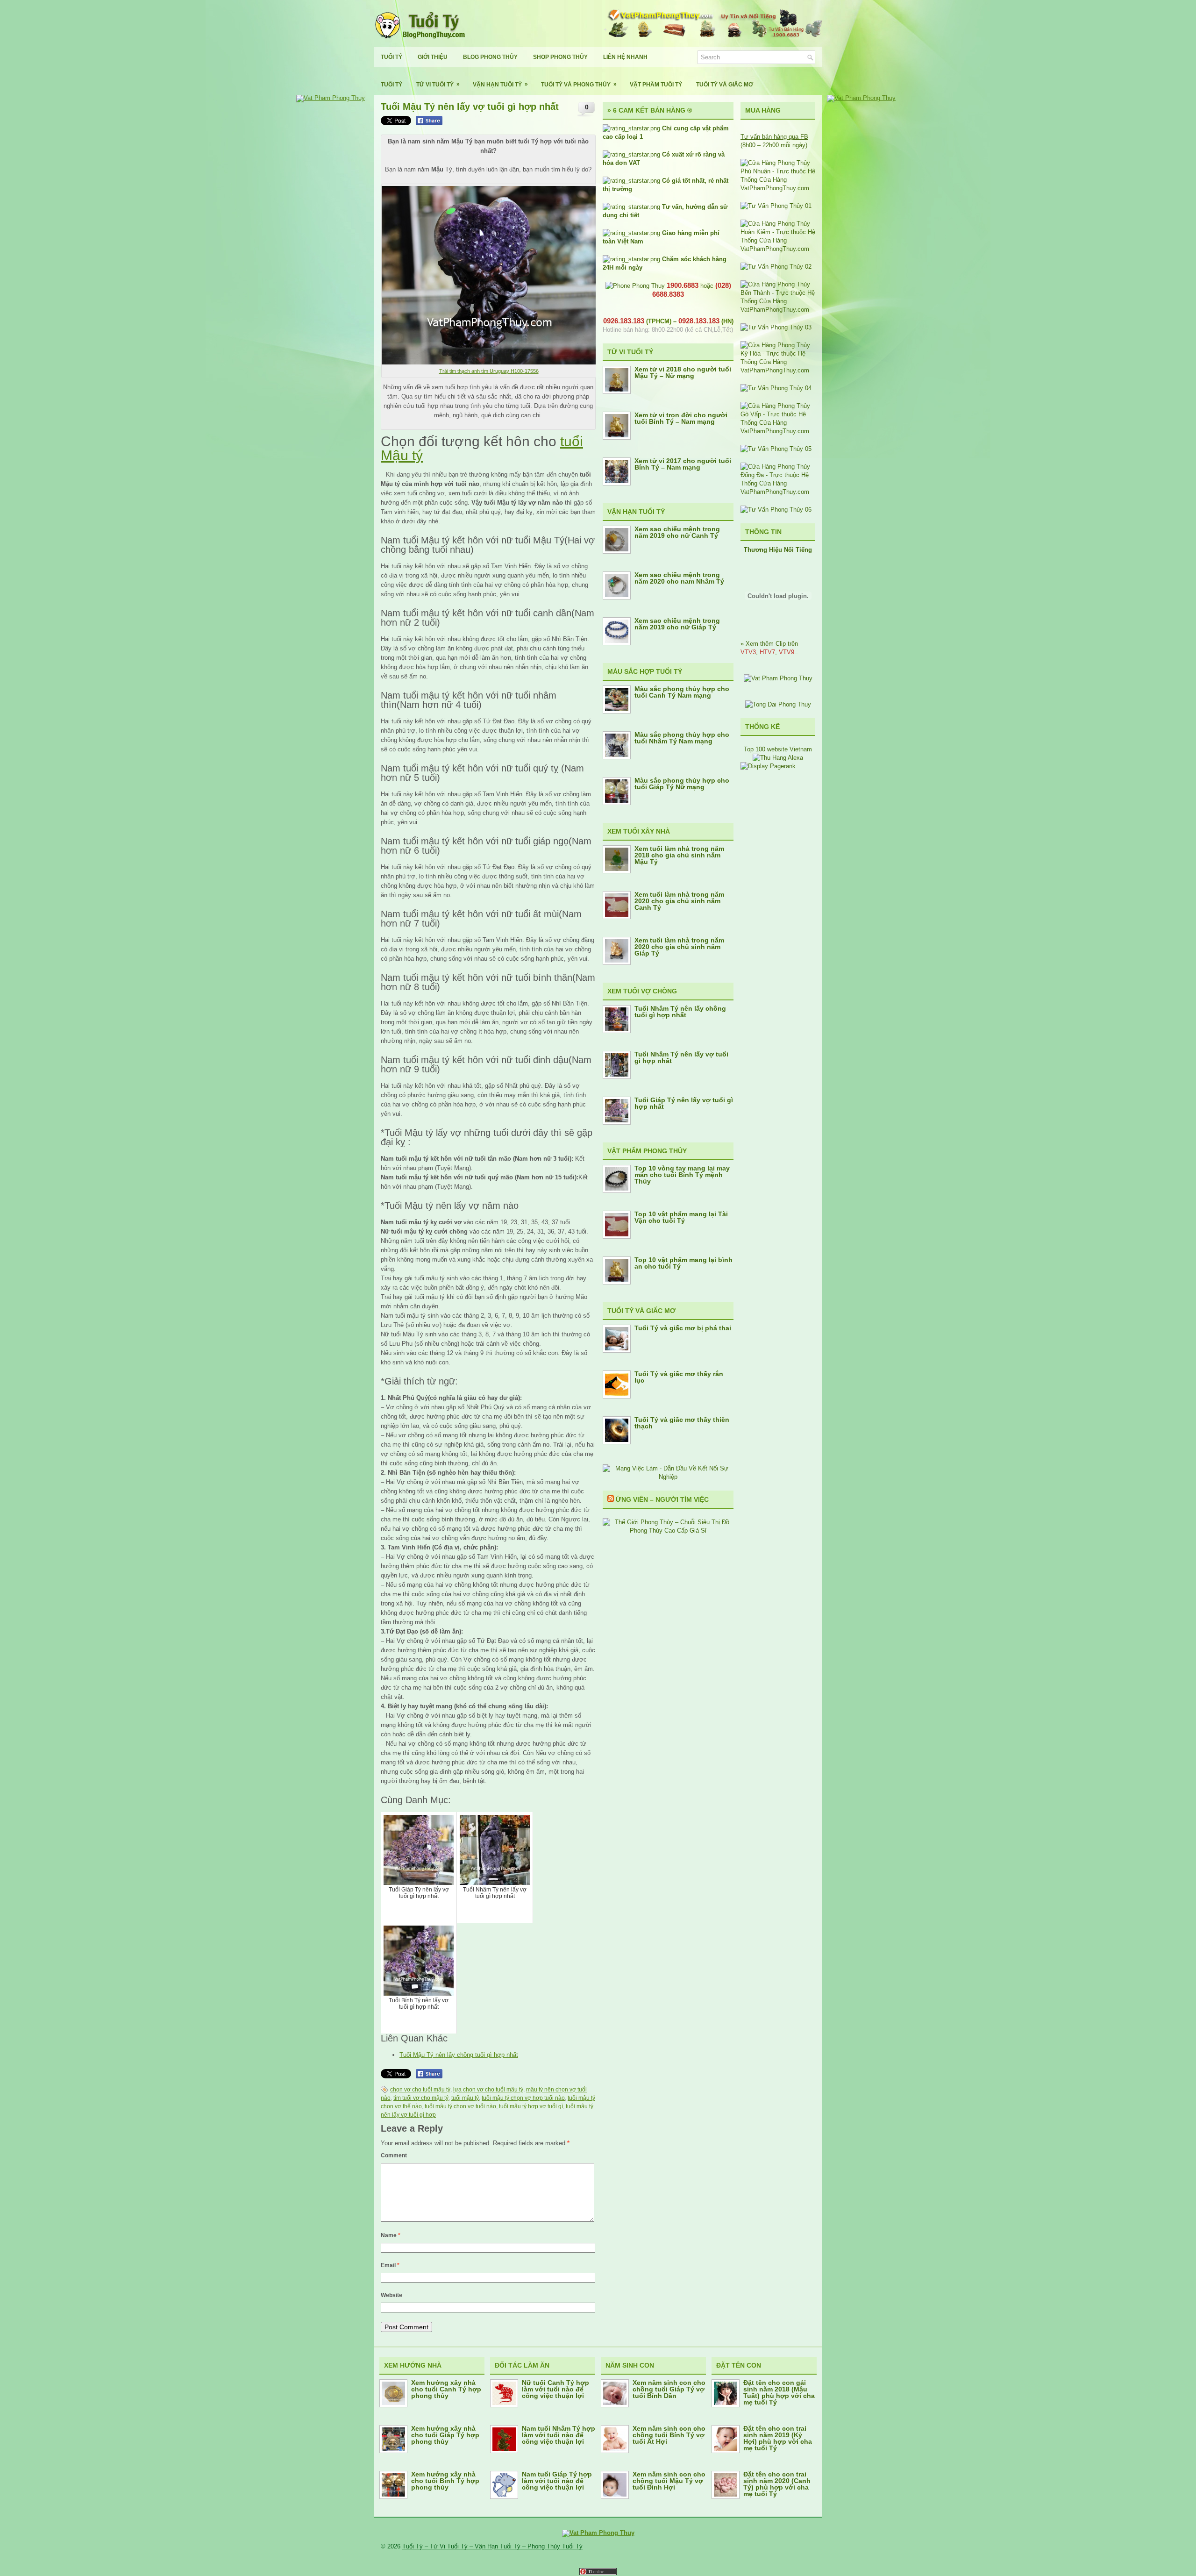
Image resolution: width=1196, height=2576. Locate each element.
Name (391, 2235)
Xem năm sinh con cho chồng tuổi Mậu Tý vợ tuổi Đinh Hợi (669, 2481)
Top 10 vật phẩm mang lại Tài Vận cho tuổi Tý (681, 1217)
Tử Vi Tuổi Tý (438, 84)
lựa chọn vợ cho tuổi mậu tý (488, 2090)
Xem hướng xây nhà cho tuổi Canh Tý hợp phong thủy (446, 2389)
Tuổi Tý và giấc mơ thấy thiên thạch (682, 1423)
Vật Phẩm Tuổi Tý (656, 85)
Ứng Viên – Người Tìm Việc (662, 1499)
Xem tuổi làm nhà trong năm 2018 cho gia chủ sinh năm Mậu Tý (679, 855)
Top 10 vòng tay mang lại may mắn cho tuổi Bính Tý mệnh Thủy (682, 1175)
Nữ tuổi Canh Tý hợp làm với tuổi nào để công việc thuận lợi (555, 2389)
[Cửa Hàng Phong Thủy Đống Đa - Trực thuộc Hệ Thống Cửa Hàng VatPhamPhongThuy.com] (778, 492)
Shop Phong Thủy (560, 57)
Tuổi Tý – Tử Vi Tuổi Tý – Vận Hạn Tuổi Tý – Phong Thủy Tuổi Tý (492, 2546)
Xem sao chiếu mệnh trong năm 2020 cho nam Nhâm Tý (679, 578)
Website (392, 2295)
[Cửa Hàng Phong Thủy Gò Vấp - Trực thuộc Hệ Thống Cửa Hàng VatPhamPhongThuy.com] (778, 431)
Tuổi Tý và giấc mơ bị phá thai (683, 1328)
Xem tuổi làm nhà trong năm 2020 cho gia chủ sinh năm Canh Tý (679, 901)
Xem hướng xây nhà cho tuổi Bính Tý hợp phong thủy (445, 2481)
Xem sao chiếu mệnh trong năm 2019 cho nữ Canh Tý (677, 532)
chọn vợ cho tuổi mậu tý (420, 2090)
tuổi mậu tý (465, 2098)
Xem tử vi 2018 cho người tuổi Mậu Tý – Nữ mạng (683, 372)
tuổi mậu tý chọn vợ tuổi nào (460, 2106)
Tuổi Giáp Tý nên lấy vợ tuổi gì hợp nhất (684, 1103)
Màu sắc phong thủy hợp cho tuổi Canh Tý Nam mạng (682, 692)
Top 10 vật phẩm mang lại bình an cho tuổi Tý (683, 1263)
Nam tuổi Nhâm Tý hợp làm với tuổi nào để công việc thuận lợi (559, 2435)
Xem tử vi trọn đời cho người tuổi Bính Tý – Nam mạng (681, 418)
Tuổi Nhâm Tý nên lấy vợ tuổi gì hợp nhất (681, 1057)
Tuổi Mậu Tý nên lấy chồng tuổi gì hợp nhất (459, 2055)
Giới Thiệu (433, 57)
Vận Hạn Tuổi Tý (500, 84)
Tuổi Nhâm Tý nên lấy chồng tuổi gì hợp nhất (680, 1012)
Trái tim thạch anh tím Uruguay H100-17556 (489, 371)
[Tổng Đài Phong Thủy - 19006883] (778, 704)
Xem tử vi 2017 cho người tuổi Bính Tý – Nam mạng (683, 464)
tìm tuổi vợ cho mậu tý (421, 2098)
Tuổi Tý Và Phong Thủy (579, 84)
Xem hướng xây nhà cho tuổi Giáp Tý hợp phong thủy (445, 2435)
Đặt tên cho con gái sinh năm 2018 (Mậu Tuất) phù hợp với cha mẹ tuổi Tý (779, 2392)
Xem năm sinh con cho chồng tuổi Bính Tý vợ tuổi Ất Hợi (669, 2435)
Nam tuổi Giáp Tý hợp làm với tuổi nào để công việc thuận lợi (557, 2481)
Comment (394, 2155)
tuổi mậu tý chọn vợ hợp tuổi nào (523, 2098)
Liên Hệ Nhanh (625, 57)
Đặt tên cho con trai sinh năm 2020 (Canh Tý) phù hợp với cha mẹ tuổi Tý (777, 2484)
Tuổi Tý (392, 57)
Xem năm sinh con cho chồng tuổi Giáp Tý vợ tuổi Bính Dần (669, 2389)
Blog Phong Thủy (490, 57)
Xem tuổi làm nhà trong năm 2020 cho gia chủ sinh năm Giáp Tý (679, 947)
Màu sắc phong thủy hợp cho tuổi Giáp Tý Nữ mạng (682, 784)
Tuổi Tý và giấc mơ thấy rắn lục (679, 1377)
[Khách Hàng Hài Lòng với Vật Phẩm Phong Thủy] (778, 678)
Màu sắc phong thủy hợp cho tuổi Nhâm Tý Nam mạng (682, 738)
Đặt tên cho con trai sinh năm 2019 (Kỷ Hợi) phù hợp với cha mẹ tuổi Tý (778, 2438)
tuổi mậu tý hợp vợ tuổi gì (531, 2106)
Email (390, 2265)
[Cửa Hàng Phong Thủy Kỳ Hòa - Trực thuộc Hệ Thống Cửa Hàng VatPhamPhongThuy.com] (778, 370)
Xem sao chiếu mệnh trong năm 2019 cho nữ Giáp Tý (677, 624)
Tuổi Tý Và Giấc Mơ (725, 85)
